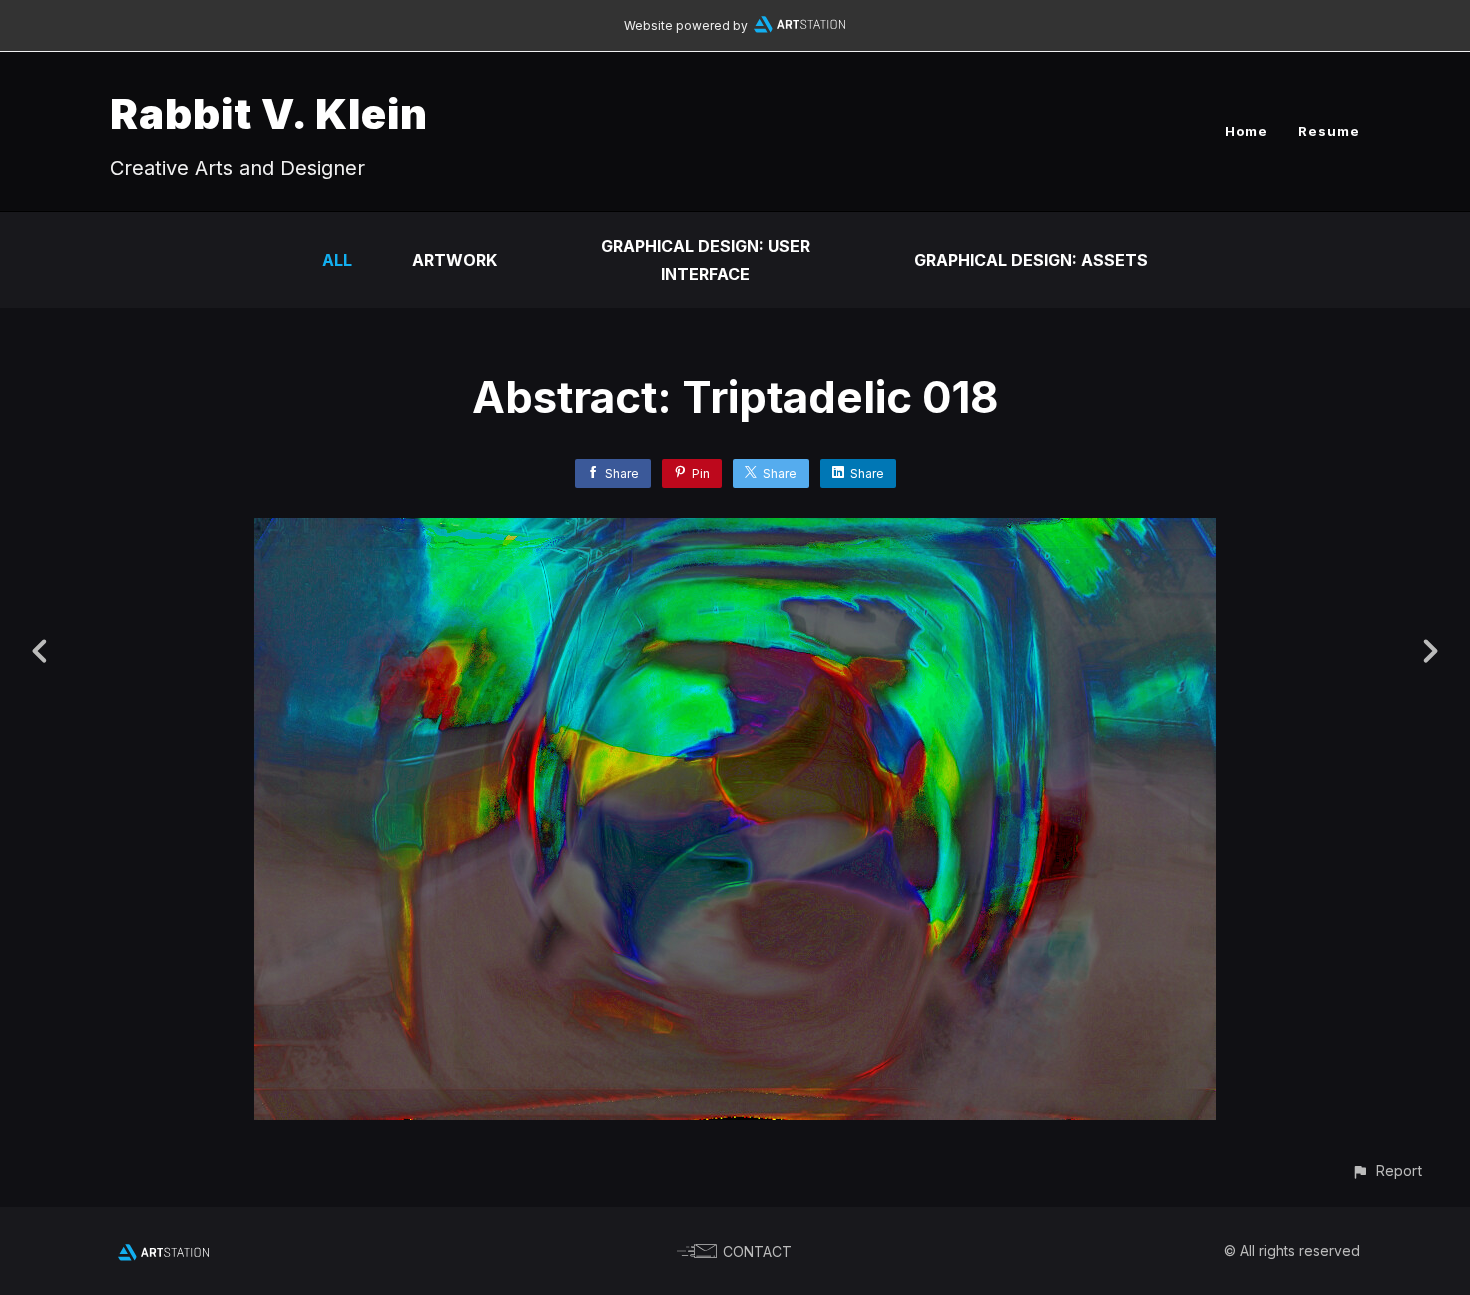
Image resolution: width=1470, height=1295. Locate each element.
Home (1246, 131)
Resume (1329, 131)
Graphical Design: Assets (1031, 260)
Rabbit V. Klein (269, 113)
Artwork (454, 260)
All (337, 260)
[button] (1386, 1170)
